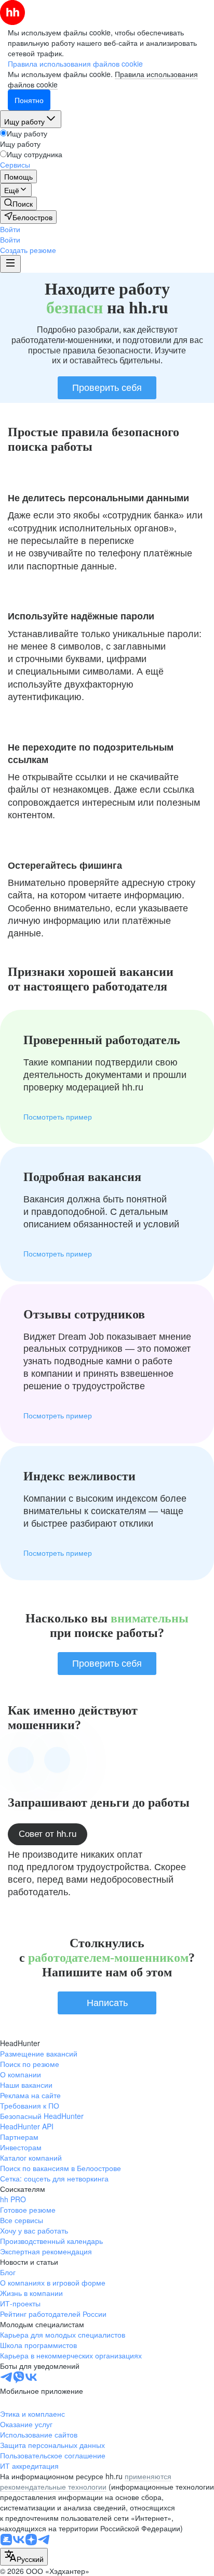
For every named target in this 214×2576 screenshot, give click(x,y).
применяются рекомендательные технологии (86, 2481)
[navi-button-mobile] (10, 264)
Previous (21, 1760)
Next (57, 1760)
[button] (10, 229)
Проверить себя (107, 388)
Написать (107, 2003)
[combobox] (24, 2557)
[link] (18, 204)
